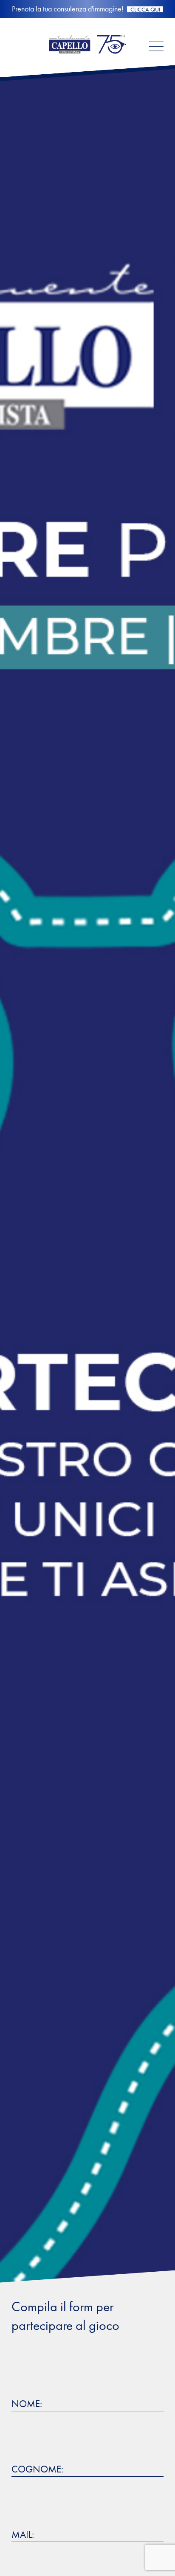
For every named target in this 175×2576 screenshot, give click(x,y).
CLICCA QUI (150, 9)
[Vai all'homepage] (87, 60)
